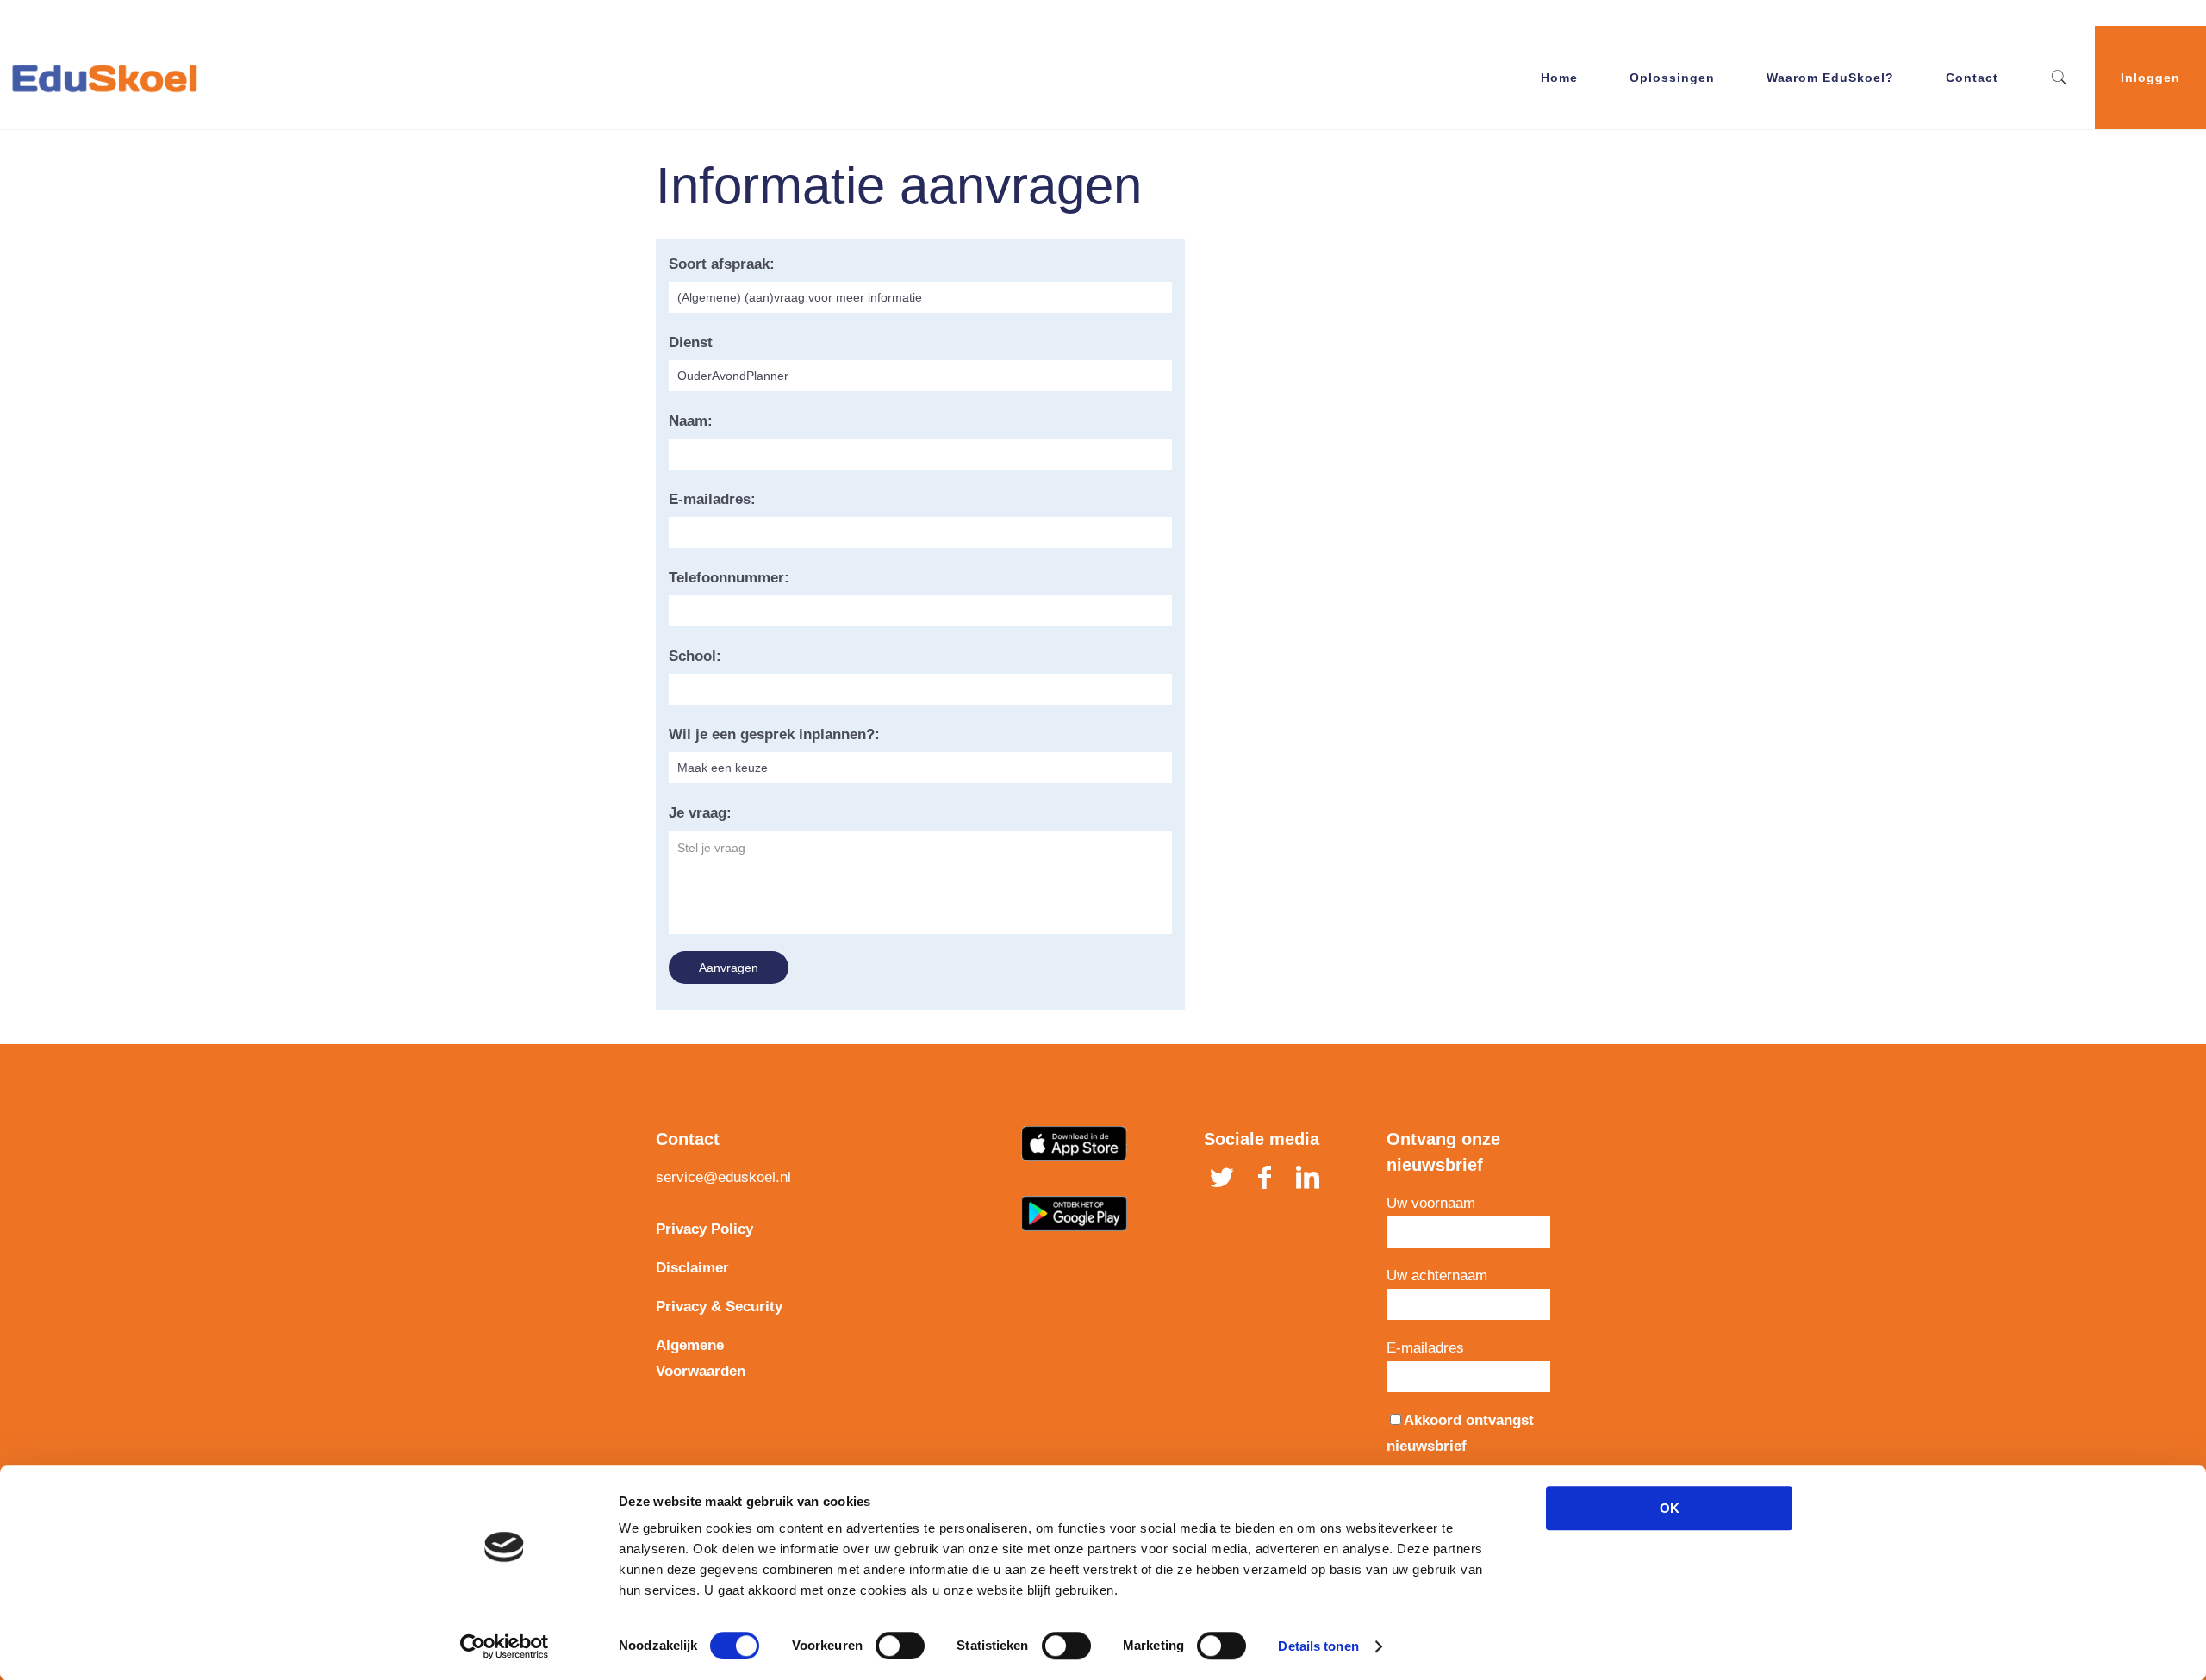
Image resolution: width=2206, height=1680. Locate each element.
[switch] (900, 1646)
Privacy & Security (719, 1307)
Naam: (691, 421)
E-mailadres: (712, 499)
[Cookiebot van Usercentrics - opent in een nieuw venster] (505, 1646)
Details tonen (1318, 1646)
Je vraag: (700, 813)
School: (695, 656)
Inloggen (2150, 78)
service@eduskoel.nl (723, 1177)
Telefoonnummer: (729, 578)
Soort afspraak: (722, 264)
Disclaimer (692, 1268)
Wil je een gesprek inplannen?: (774, 734)
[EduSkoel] (104, 78)
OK (1670, 1508)
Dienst (691, 342)
